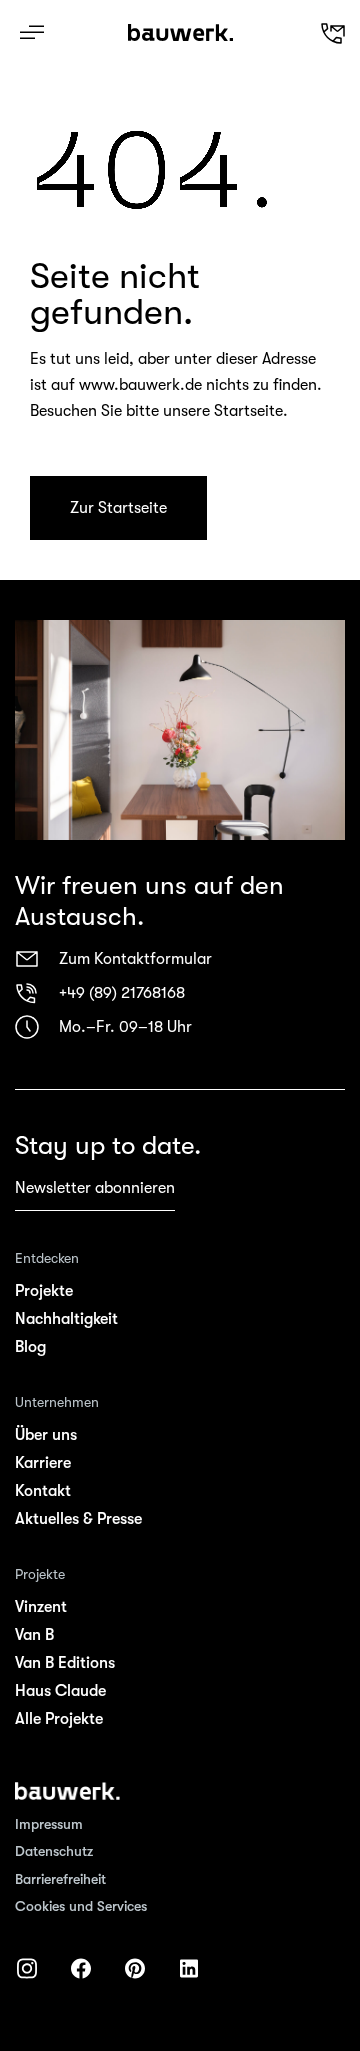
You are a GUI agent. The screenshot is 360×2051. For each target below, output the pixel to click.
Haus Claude (60, 1691)
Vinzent (41, 1607)
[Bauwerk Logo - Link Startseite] (180, 33)
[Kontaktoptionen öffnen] (282, 33)
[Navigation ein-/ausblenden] (32, 32)
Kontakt (43, 1491)
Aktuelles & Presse (78, 1519)
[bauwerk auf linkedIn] (189, 1968)
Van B (34, 1635)
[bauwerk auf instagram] (27, 1968)
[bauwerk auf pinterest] (135, 1968)
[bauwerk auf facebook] (81, 1968)
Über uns (46, 1435)
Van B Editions (65, 1663)
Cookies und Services (81, 1906)
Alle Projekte (59, 1719)
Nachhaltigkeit (66, 1319)
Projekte (44, 1291)
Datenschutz (54, 1851)
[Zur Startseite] (67, 1791)
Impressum (49, 1824)
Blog (30, 1347)
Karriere (43, 1463)
